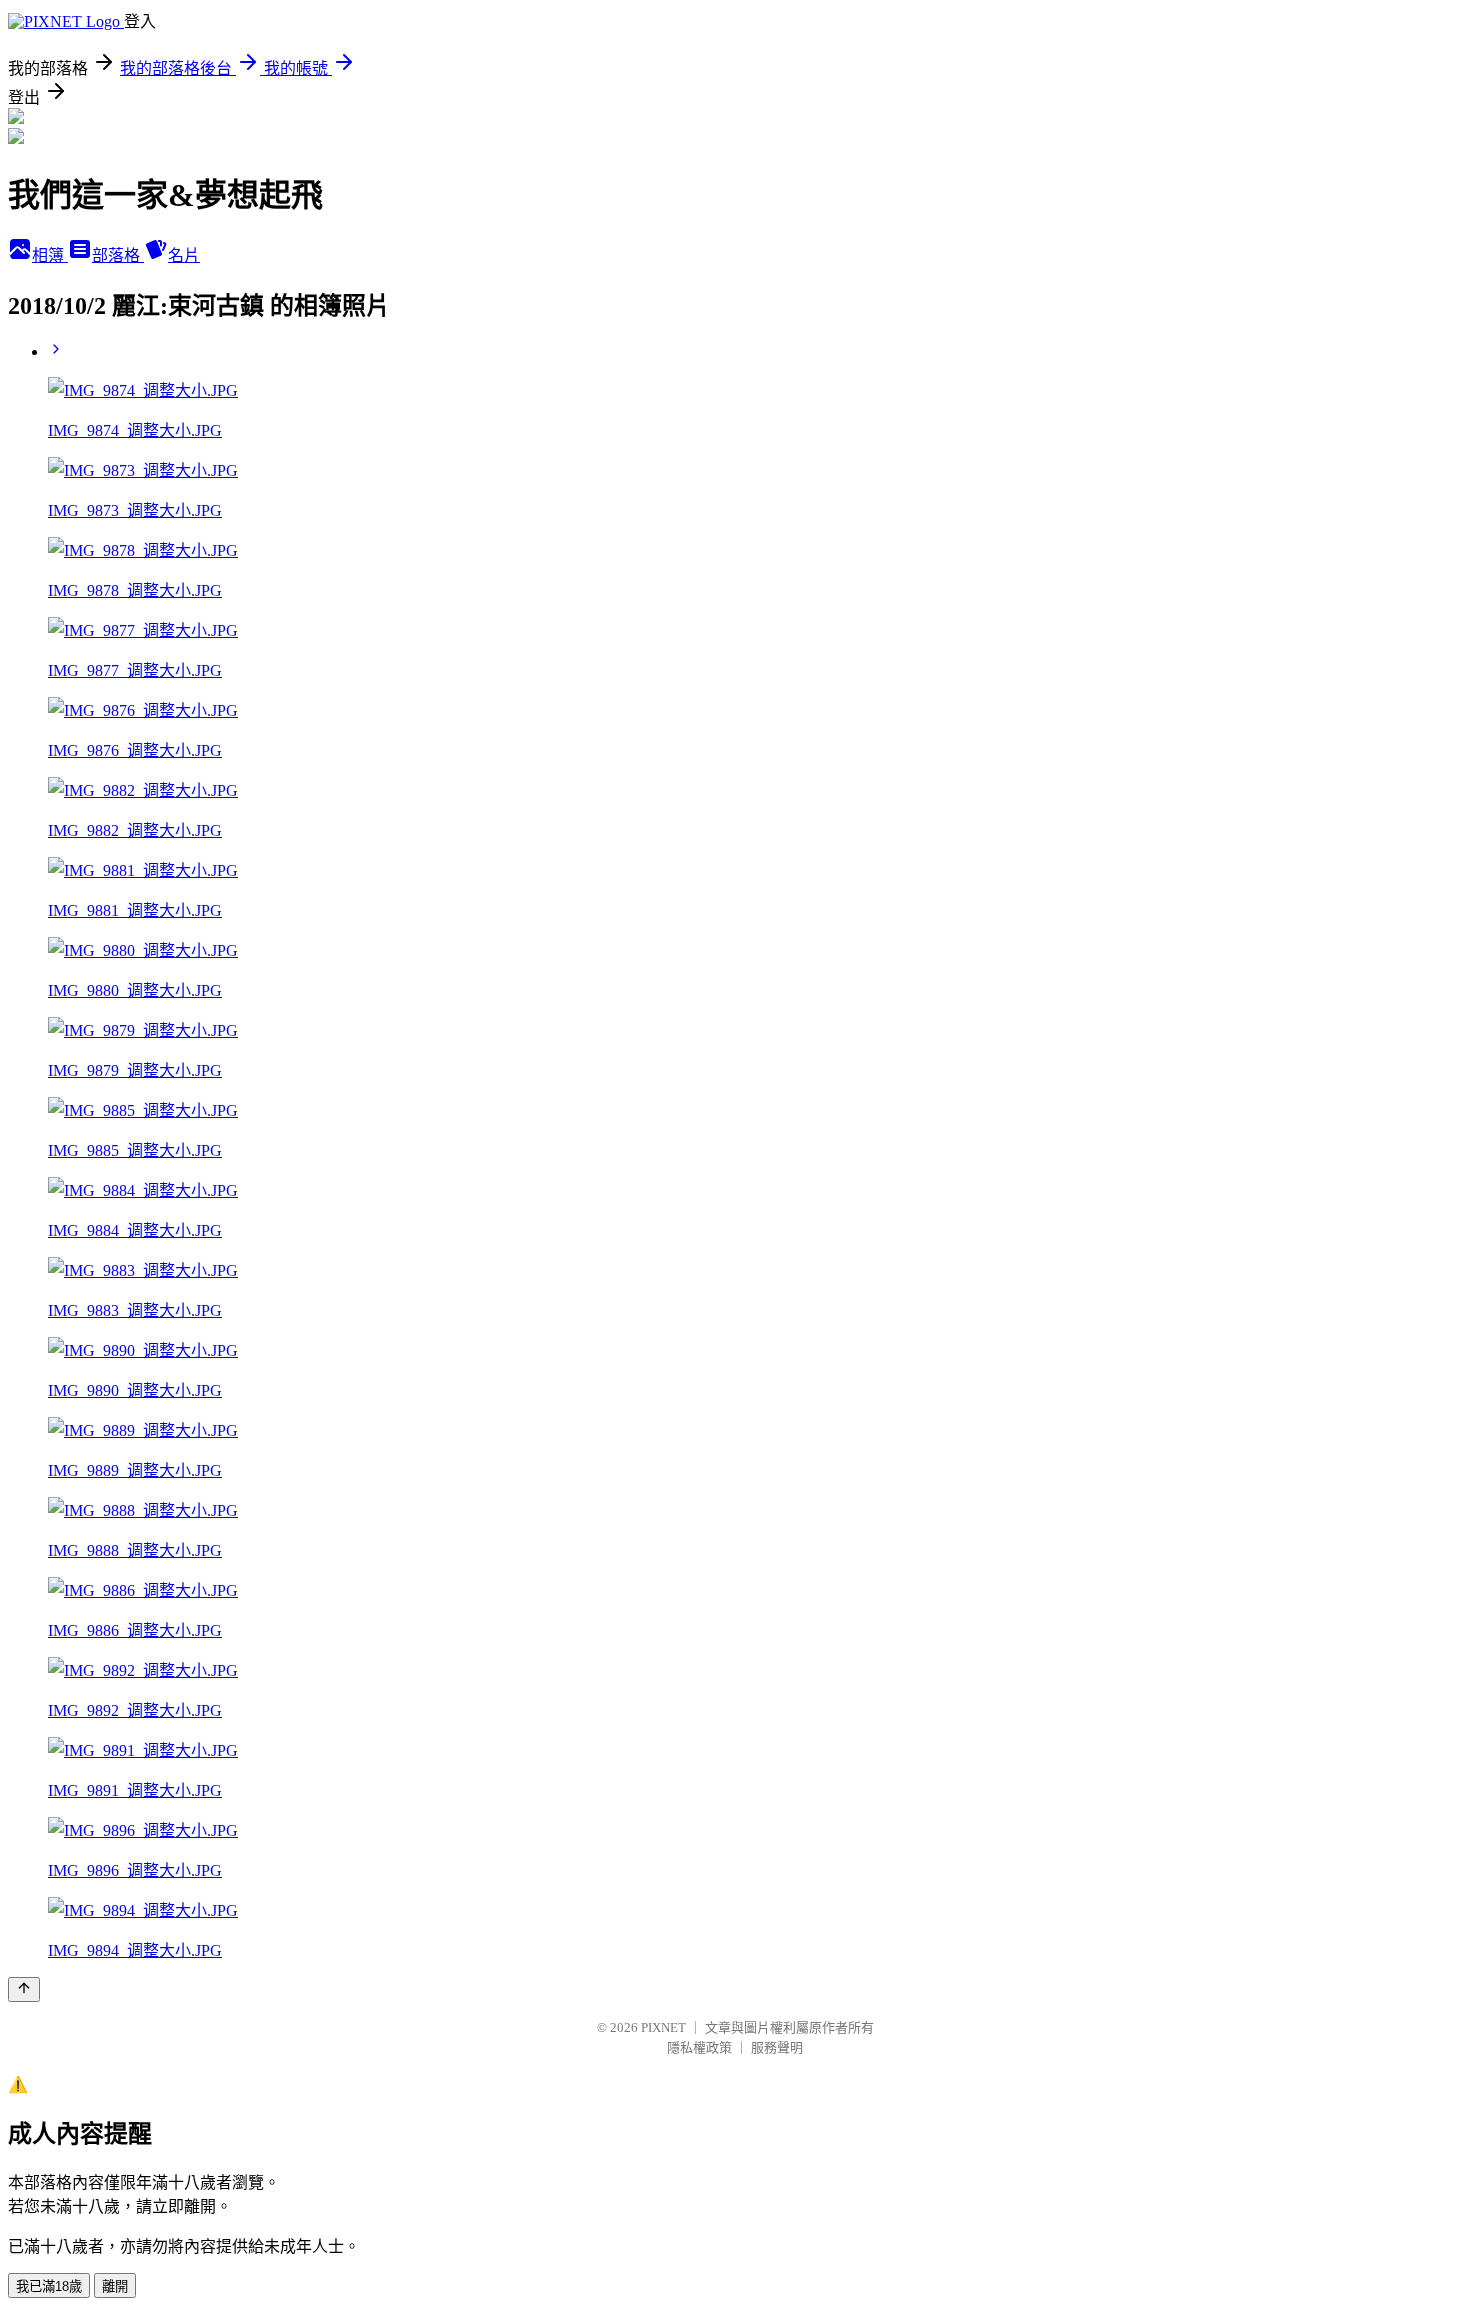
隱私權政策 (699, 2047)
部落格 (118, 255)
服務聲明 (777, 2047)
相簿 (50, 255)
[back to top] (24, 1989)
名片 (184, 255)
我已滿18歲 (49, 2286)
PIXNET (663, 2027)
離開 (115, 2286)
